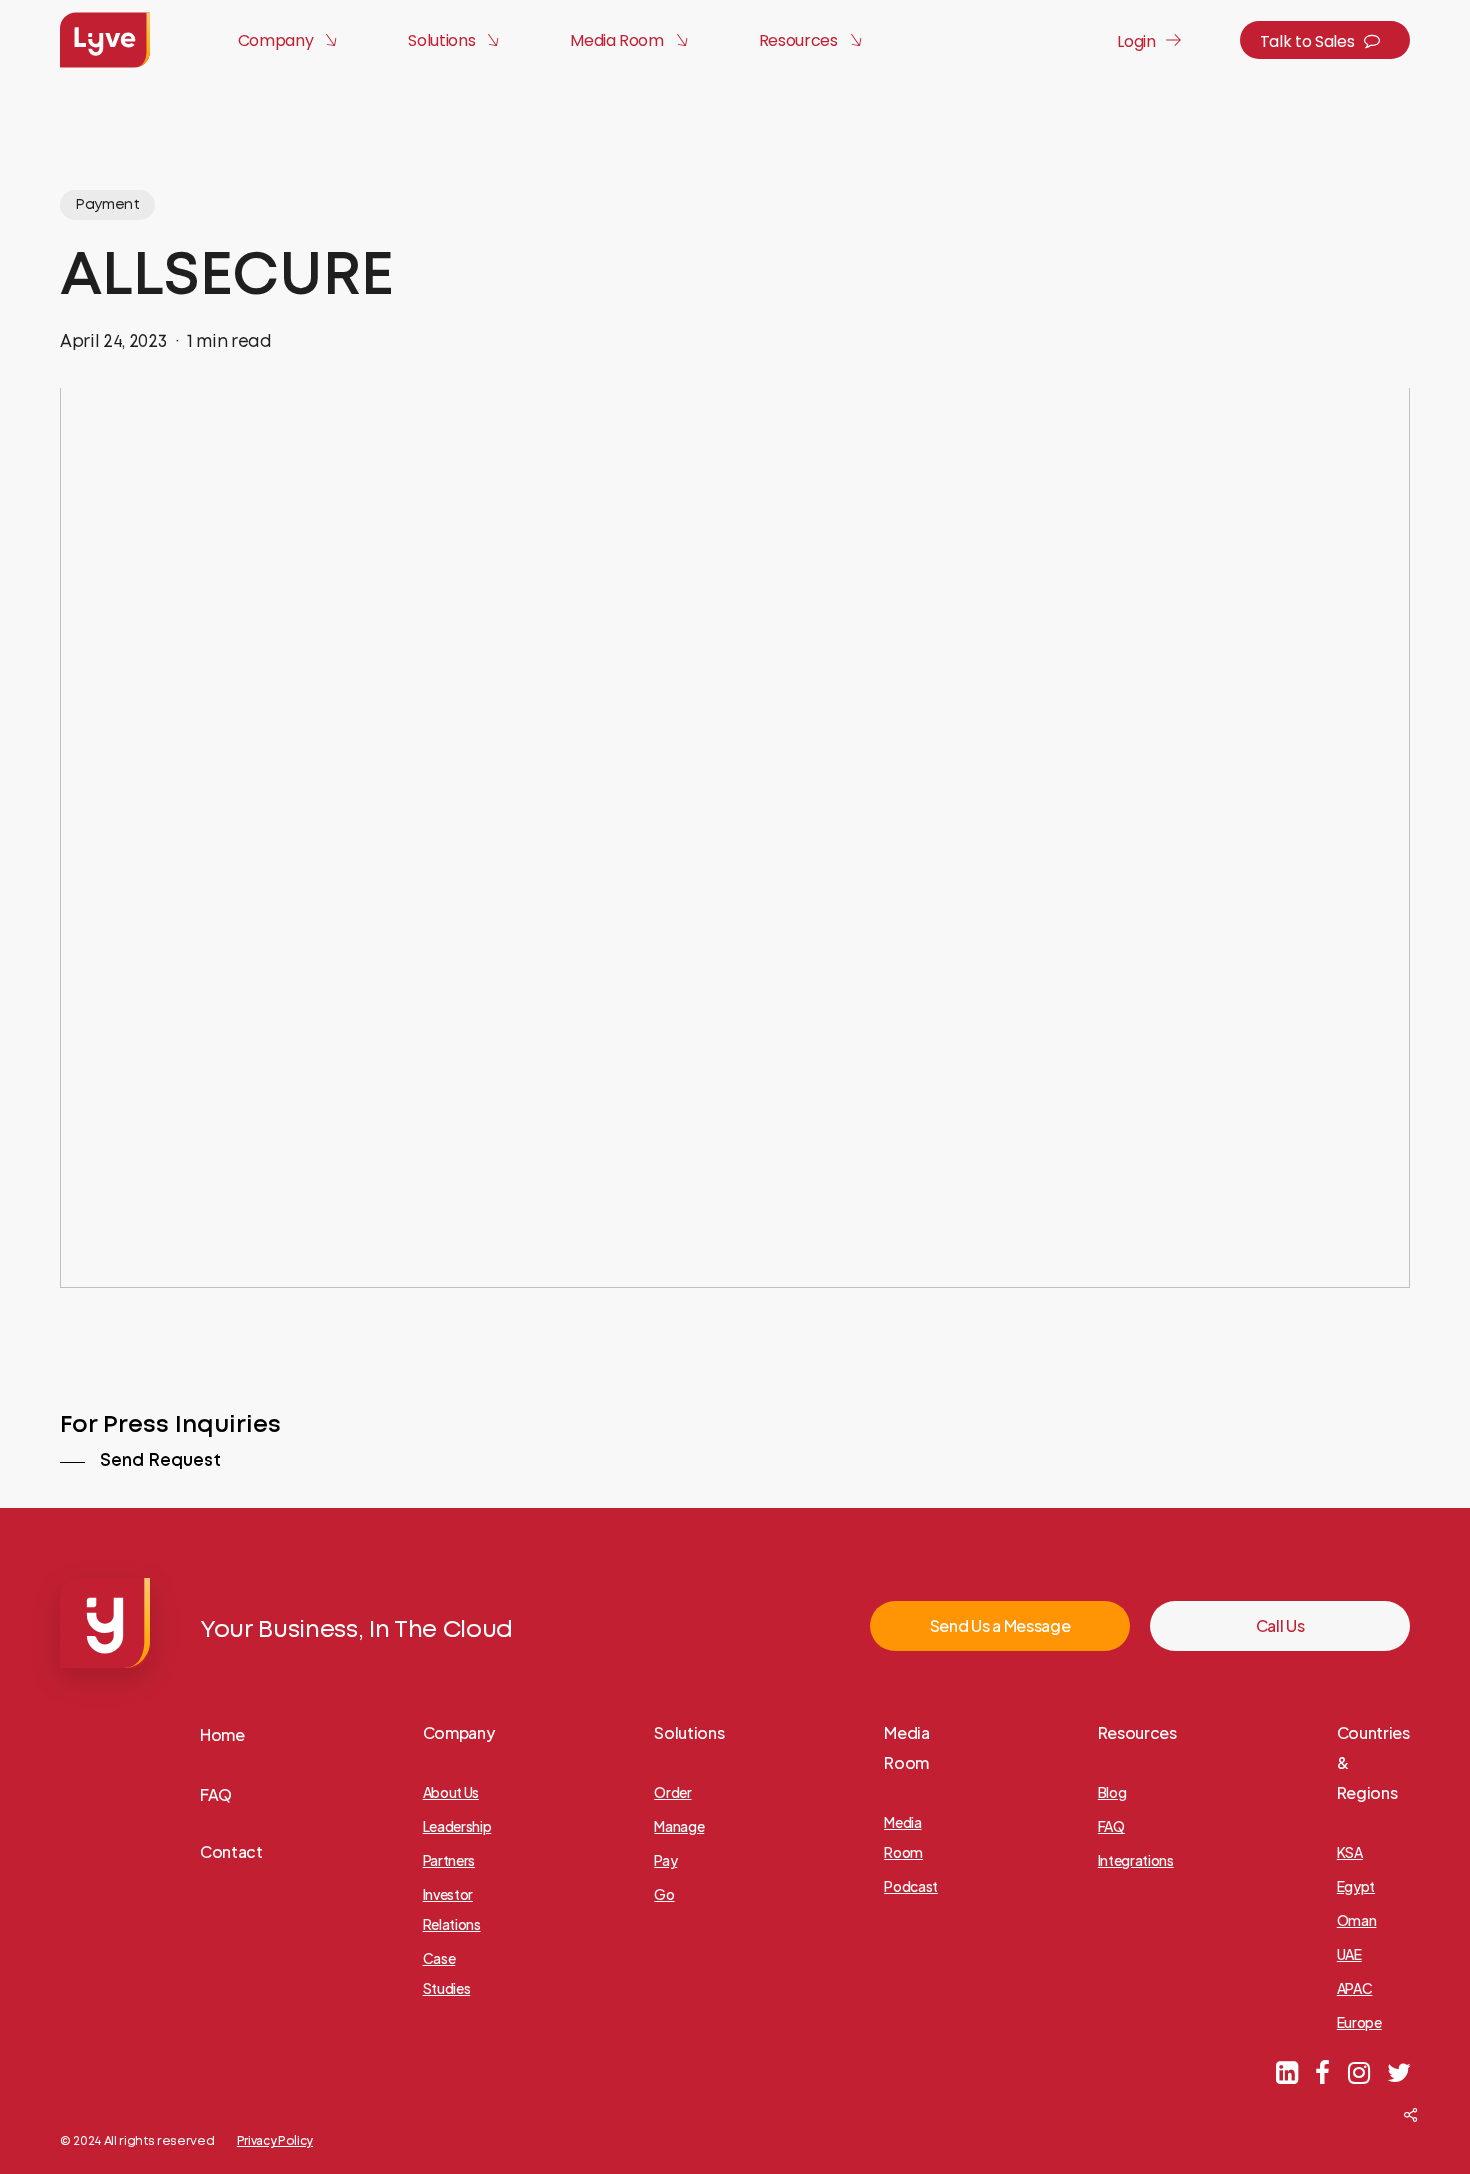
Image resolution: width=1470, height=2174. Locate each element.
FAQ (216, 1794)
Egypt (1356, 1886)
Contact (231, 1851)
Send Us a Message (1000, 1625)
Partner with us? (1331, 2124)
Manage (679, 1826)
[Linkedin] (1286, 2071)
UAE (1349, 1954)
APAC (1355, 1988)
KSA (1350, 1852)
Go (664, 1894)
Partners (449, 1860)
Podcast (911, 1886)
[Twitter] (1398, 2071)
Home (222, 1734)
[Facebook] (1322, 2071)
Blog (1112, 1792)
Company (459, 1732)
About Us (451, 1792)
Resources (1137, 1732)
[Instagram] (1358, 2071)
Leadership (457, 1826)
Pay (665, 1860)
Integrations (1136, 1860)
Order (672, 1792)
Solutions (689, 1732)
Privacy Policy (275, 2140)
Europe (1359, 2022)
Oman (1357, 1920)
